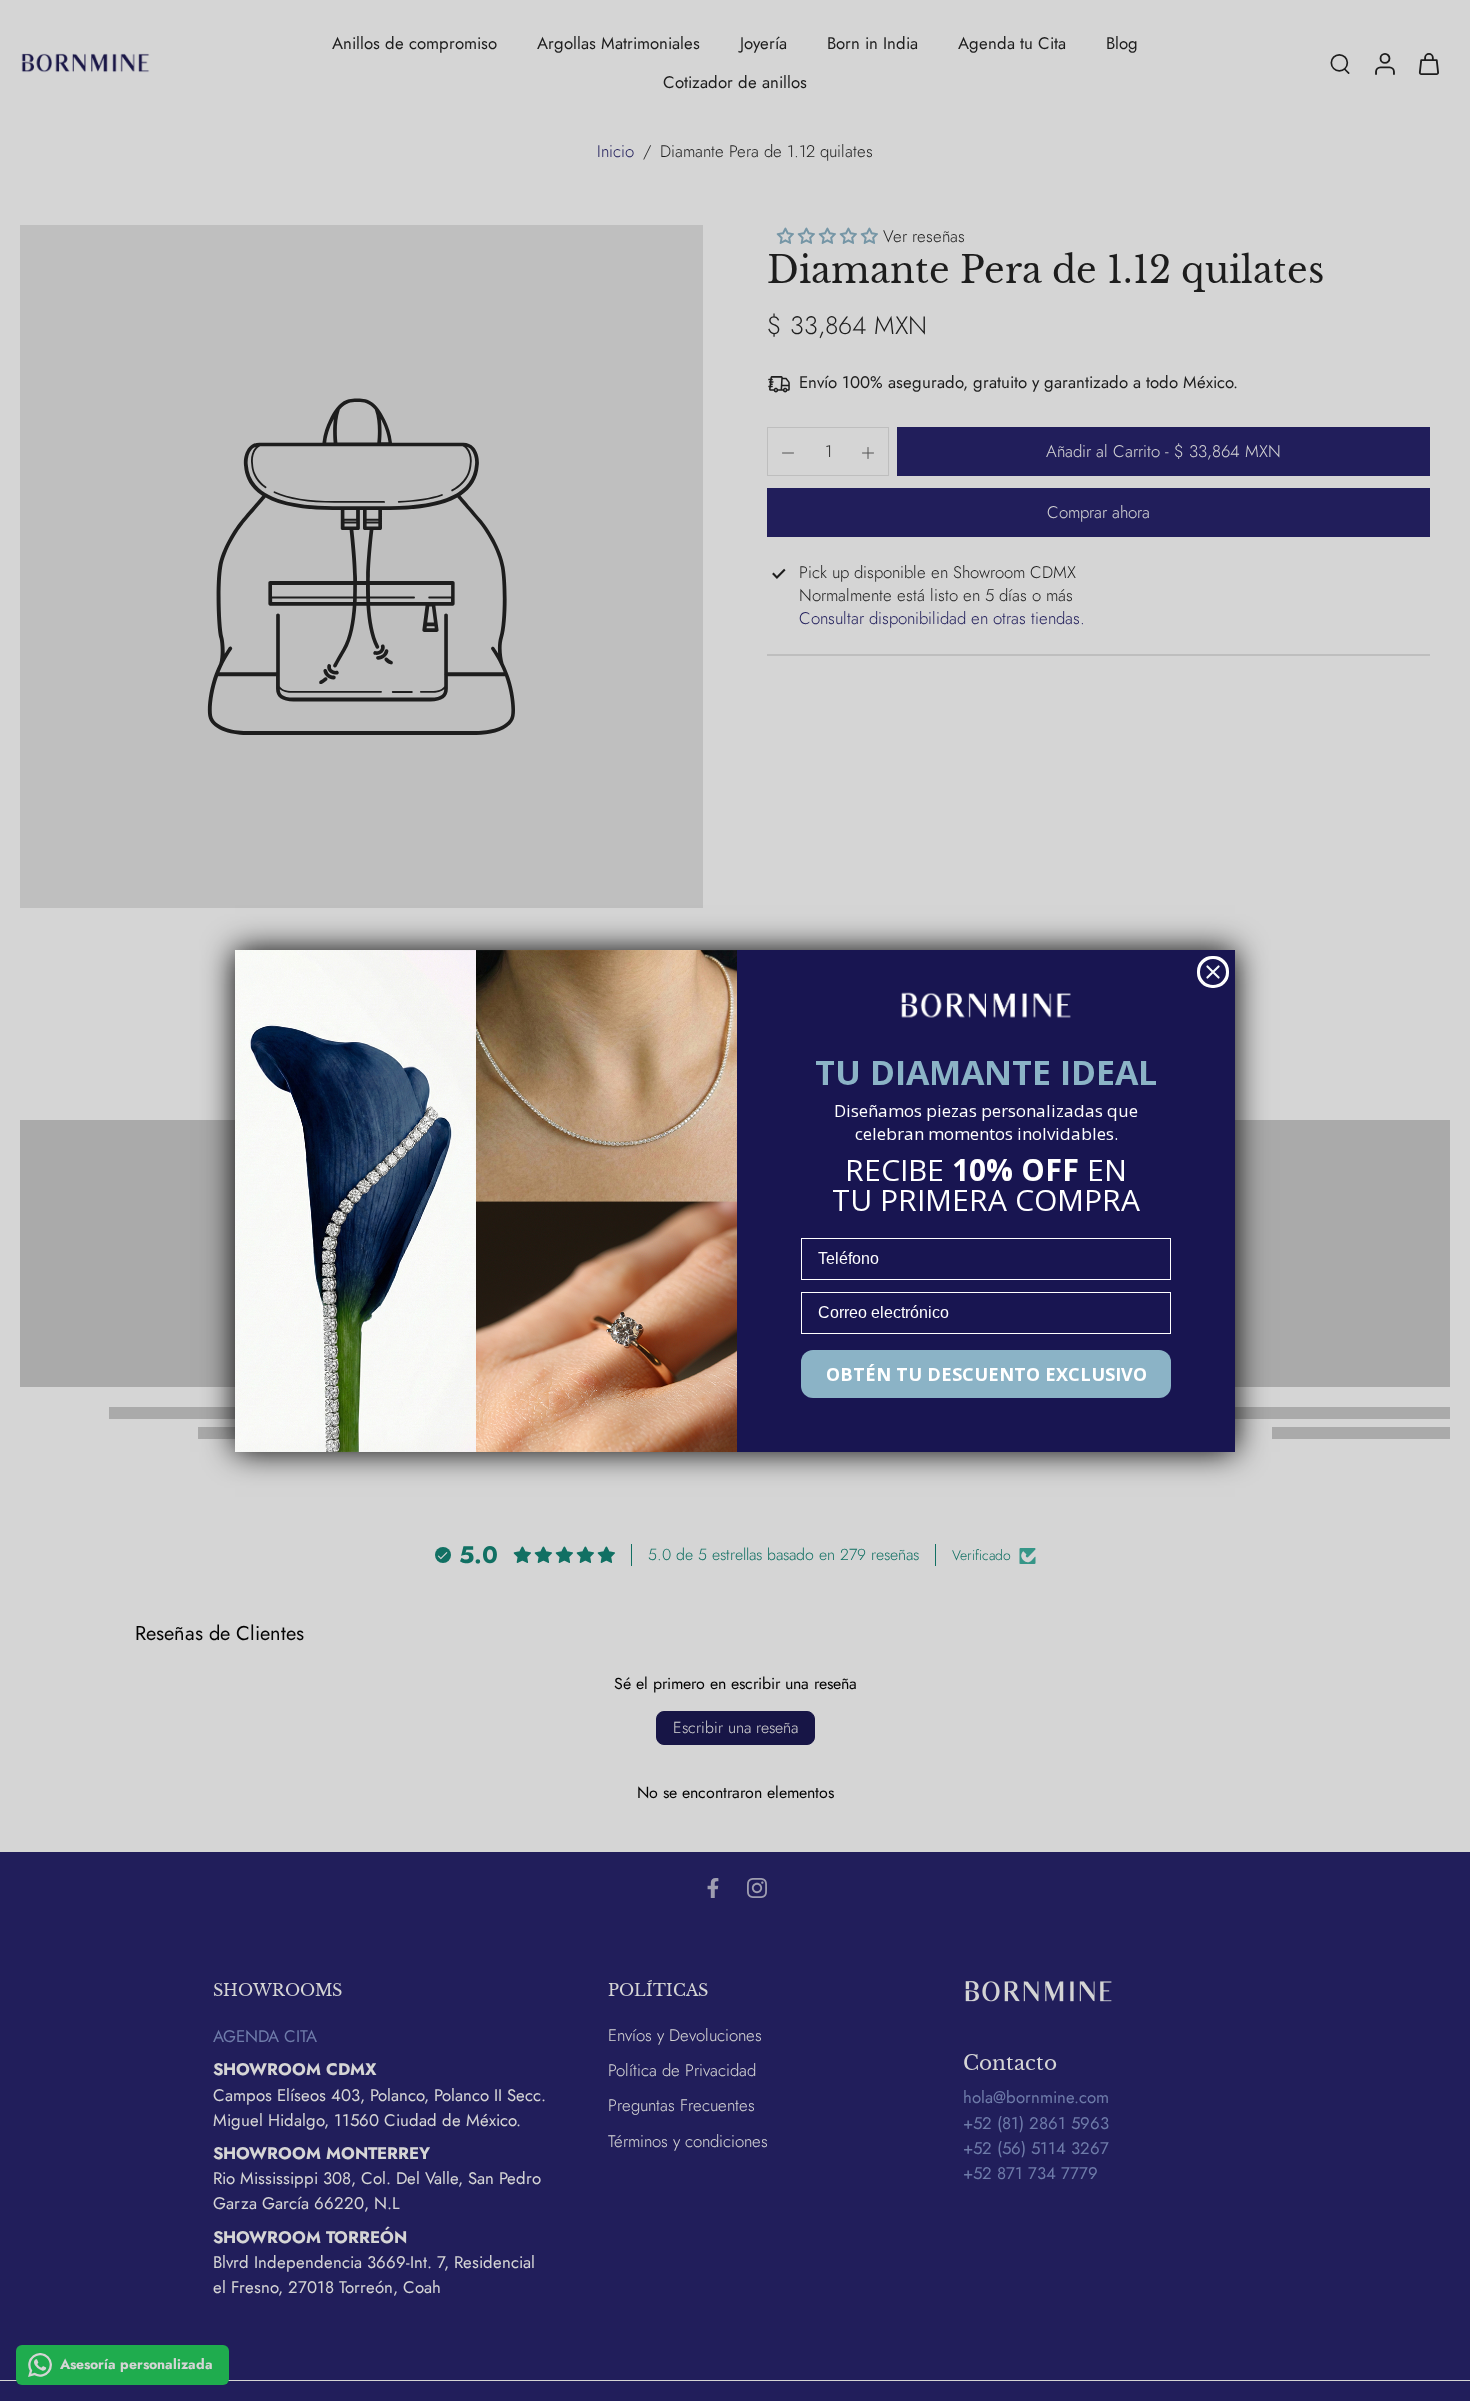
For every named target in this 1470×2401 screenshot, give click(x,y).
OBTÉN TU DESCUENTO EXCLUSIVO (986, 1374)
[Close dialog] (1213, 972)
